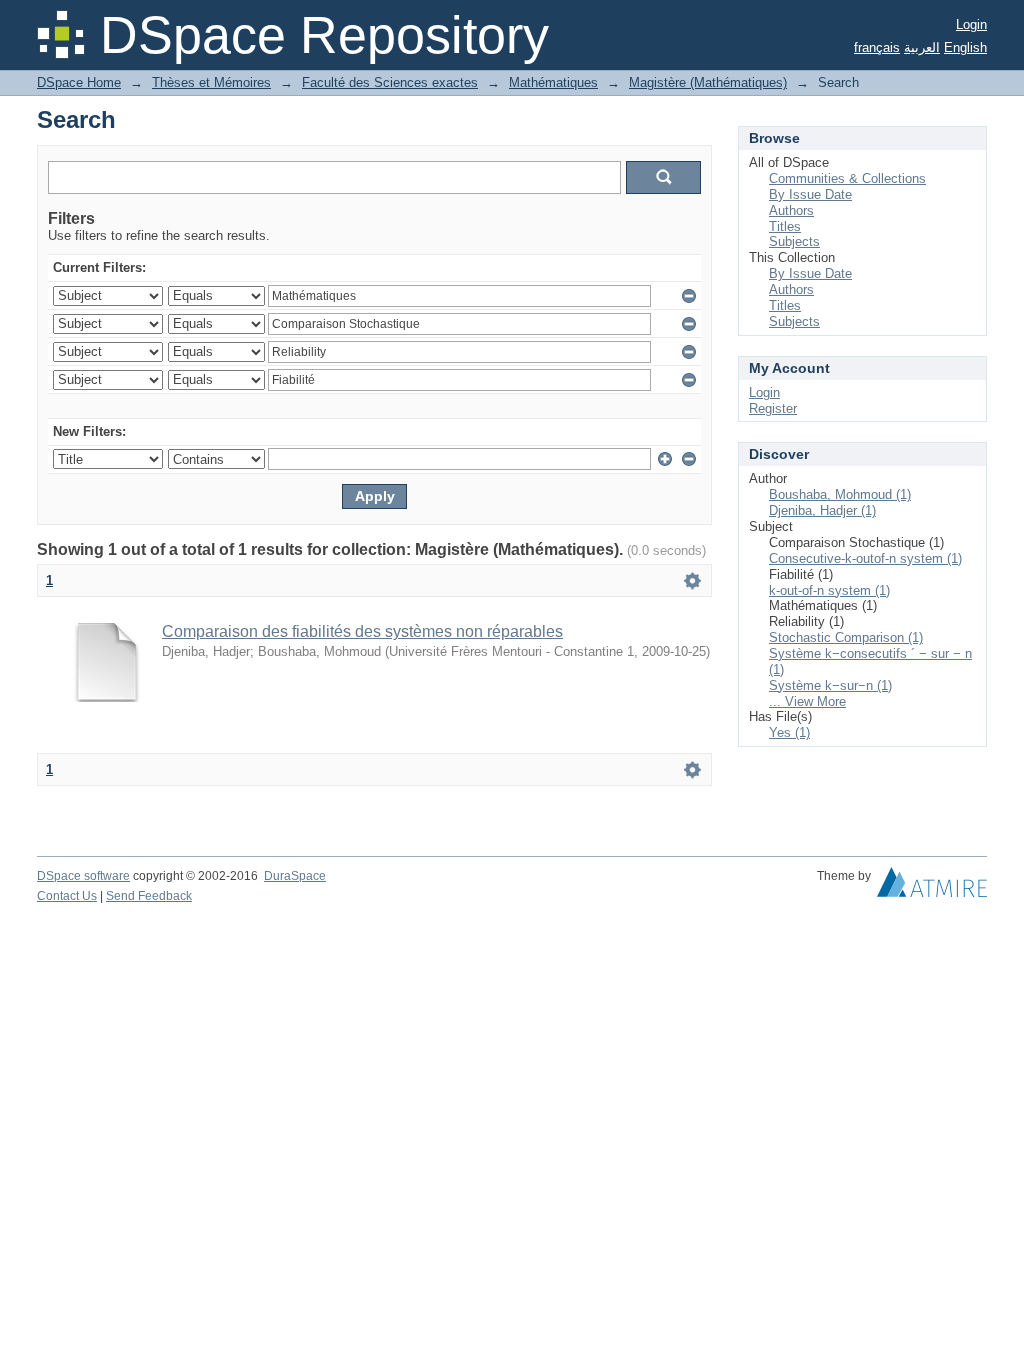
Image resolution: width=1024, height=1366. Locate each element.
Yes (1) (789, 732)
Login (971, 24)
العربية (922, 47)
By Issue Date (810, 194)
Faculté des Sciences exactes (390, 82)
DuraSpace (295, 876)
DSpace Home (79, 82)
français (877, 47)
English (965, 47)
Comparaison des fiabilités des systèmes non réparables (362, 631)
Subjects (794, 241)
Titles (785, 226)
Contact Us (67, 896)
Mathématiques (553, 82)
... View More (807, 701)
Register (773, 408)
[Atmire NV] (932, 887)
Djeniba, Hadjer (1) (822, 510)
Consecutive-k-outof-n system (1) (865, 558)
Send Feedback (149, 896)
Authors (791, 210)
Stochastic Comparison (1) (846, 637)
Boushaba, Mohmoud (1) (840, 494)
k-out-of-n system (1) (829, 590)
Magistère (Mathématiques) (708, 82)
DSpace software (83, 876)
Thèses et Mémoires (211, 82)
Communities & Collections (847, 178)
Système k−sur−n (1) (830, 685)
